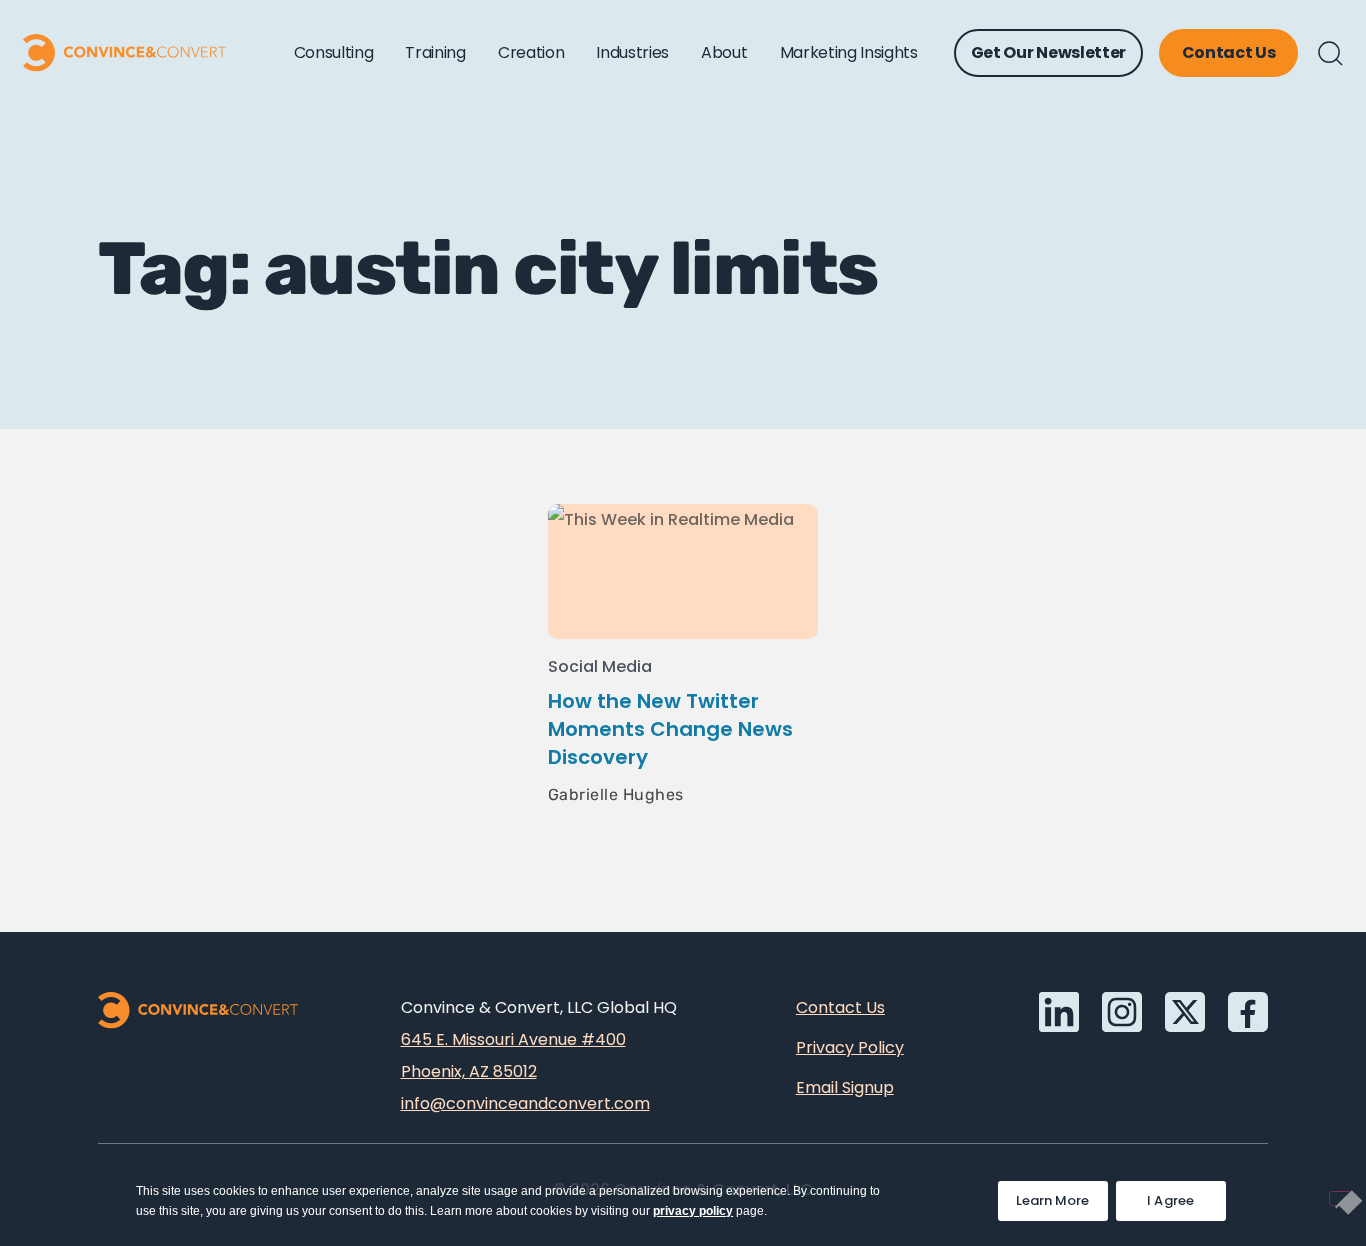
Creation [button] (531, 52)
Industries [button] (632, 52)
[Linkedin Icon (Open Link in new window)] (1059, 1012)
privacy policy (693, 1211)
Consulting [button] (334, 52)
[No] (1340, 1198)
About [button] (724, 52)
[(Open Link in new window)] (1248, 1012)
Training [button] (435, 52)
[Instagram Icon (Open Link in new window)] (1122, 1012)
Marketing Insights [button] (849, 52)
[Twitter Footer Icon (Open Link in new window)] (1185, 1012)
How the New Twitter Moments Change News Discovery (670, 729)
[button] (1330, 53)
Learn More (1062, 1195)
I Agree (1171, 1200)
